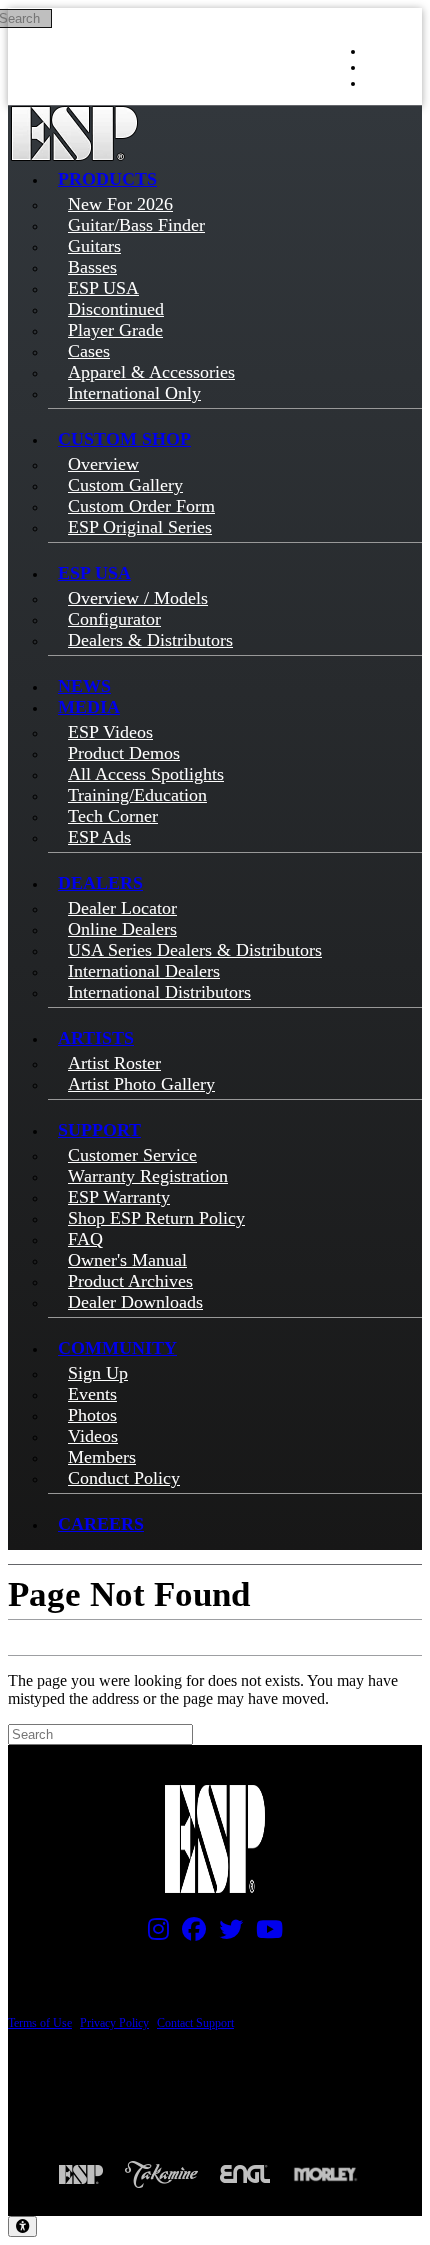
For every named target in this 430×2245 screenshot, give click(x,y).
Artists (96, 1038)
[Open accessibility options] (22, 2226)
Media (89, 707)
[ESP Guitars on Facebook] (189, 1934)
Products (107, 179)
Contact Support (195, 2023)
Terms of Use (40, 2023)
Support (99, 1130)
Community (117, 1348)
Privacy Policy (114, 2023)
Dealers (100, 883)
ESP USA (94, 573)
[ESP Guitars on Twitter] (226, 1934)
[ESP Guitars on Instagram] (153, 1934)
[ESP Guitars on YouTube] (264, 1934)
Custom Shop (124, 439)
